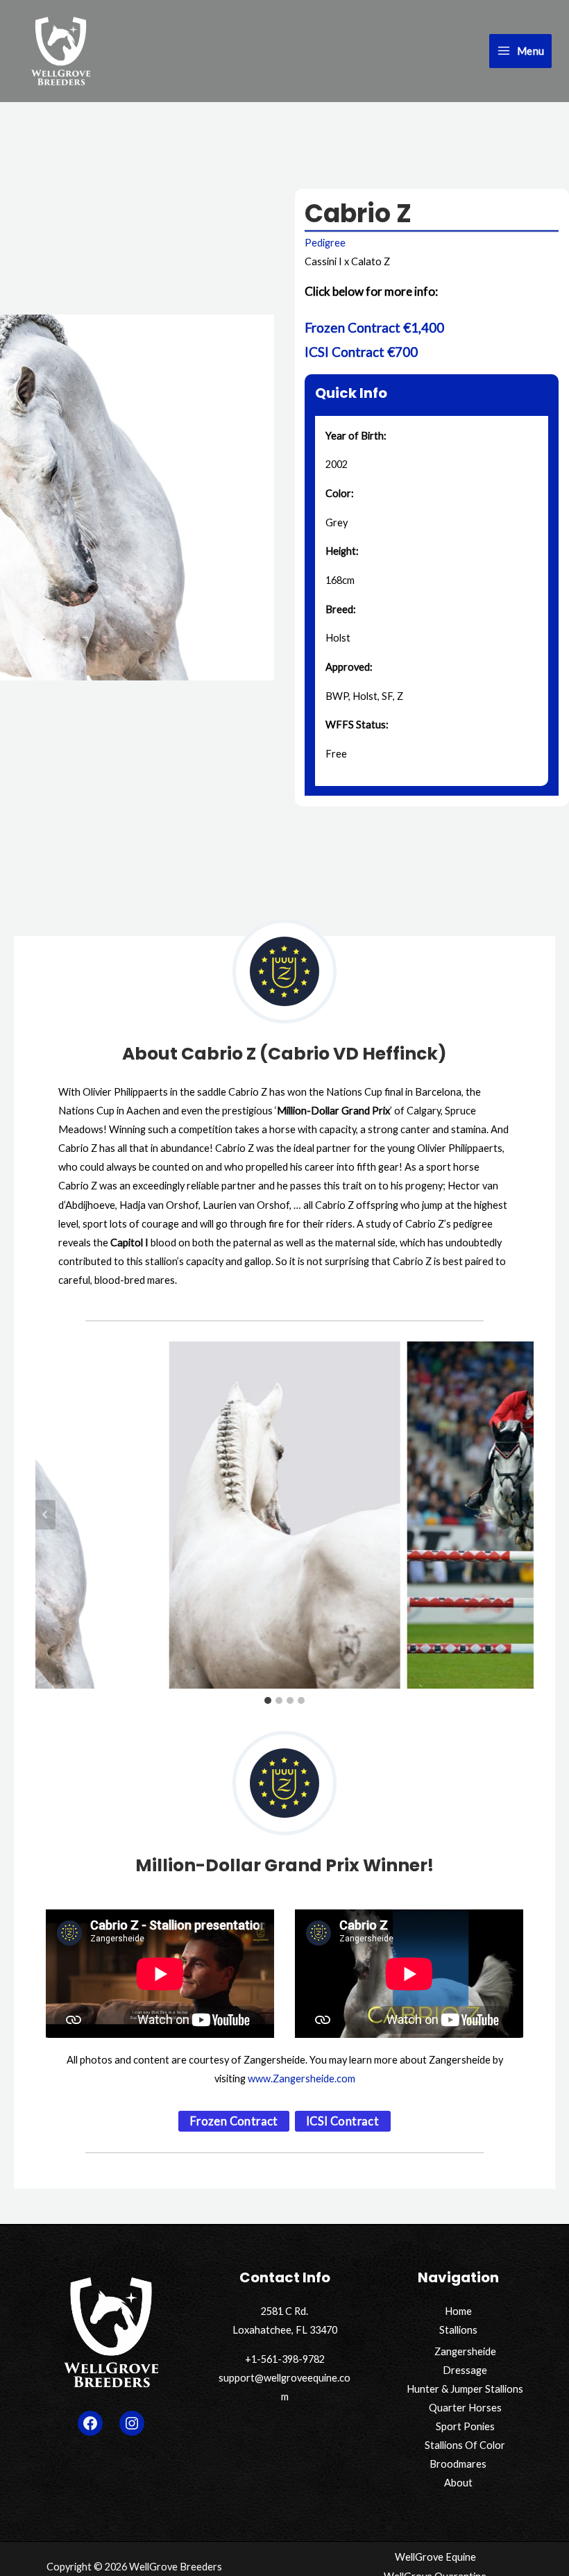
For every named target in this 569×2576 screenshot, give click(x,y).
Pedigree (325, 243)
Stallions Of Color (465, 2445)
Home (458, 2311)
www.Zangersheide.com (302, 2079)
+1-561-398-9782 (285, 2359)
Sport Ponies (465, 2426)
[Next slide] (524, 1515)
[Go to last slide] (45, 1515)
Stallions (458, 2330)
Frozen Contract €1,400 (374, 327)
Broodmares (458, 2464)
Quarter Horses (465, 2408)
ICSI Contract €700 (361, 352)
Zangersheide (465, 2351)
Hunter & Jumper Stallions (465, 2389)
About (458, 2483)
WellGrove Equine (435, 2557)
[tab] (268, 1700)
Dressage (465, 2370)
